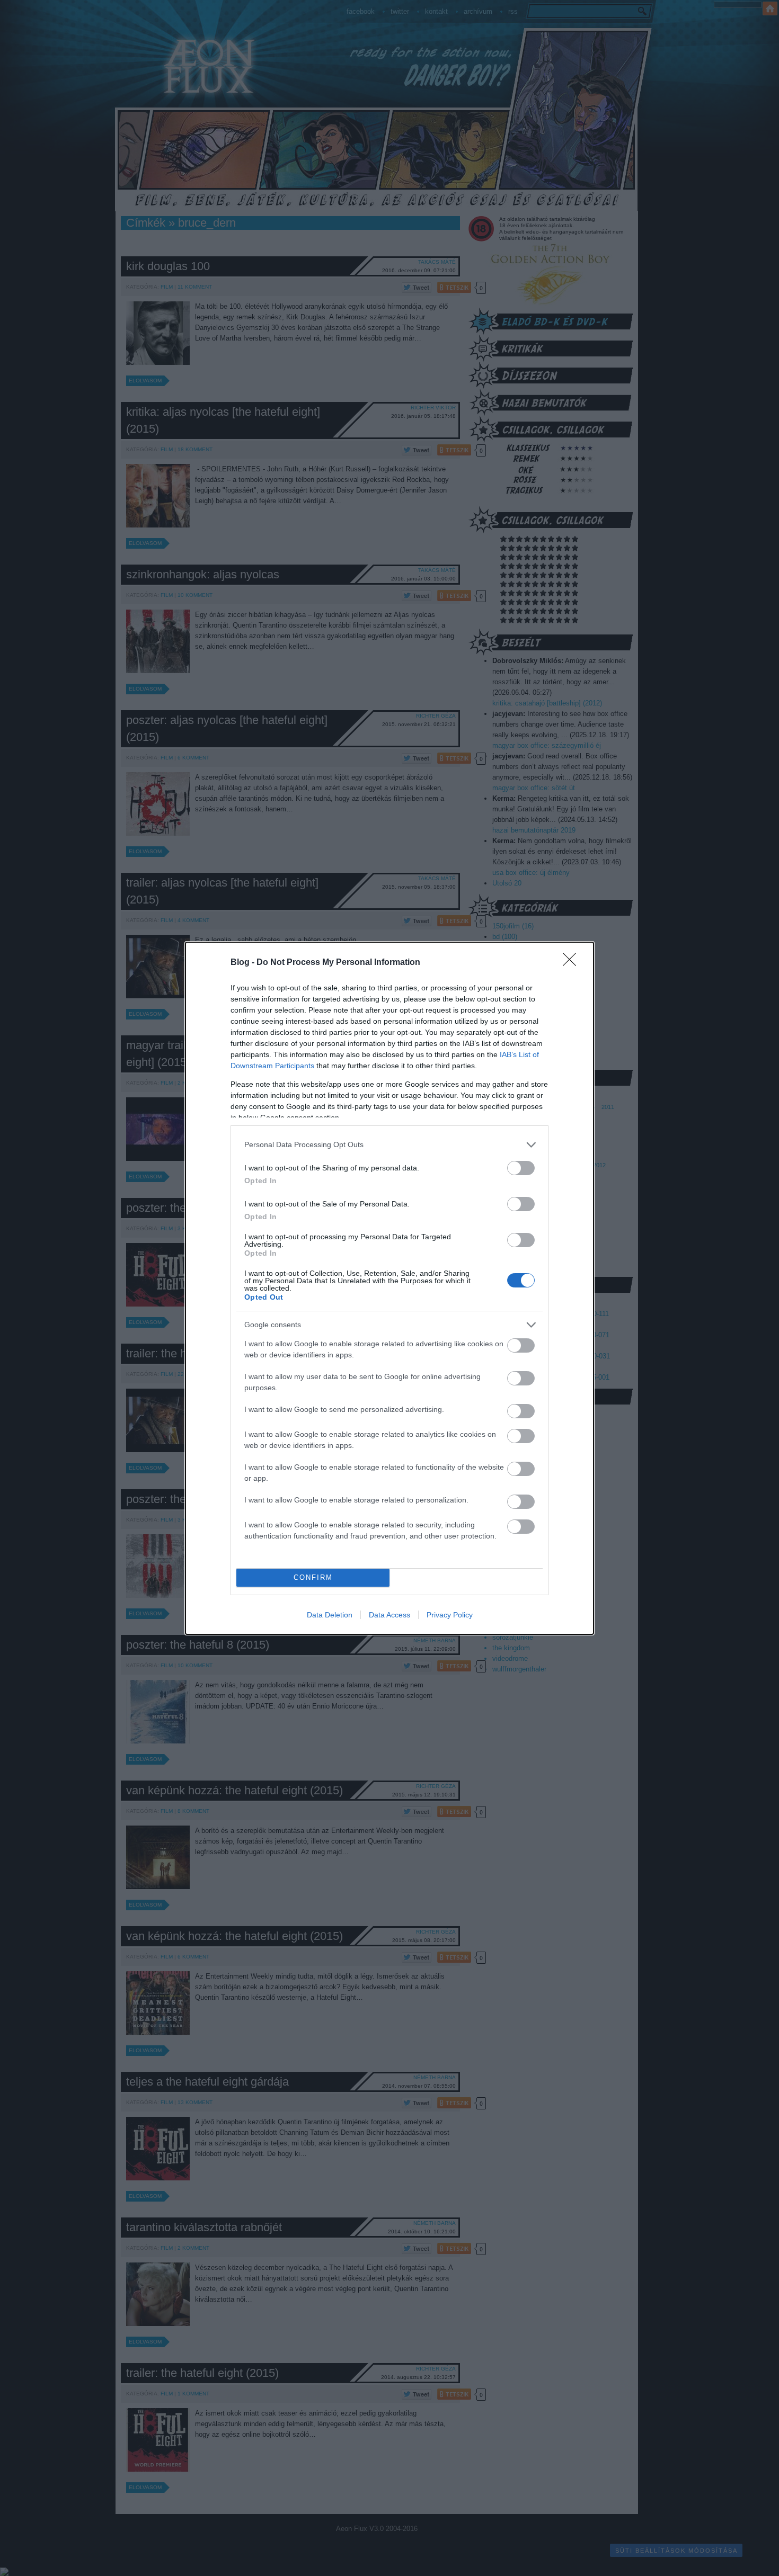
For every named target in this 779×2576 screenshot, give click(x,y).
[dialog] (389, 1288)
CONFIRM (313, 1577)
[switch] (521, 1168)
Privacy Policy (450, 1615)
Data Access (389, 1615)
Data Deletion (330, 1615)
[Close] (573, 963)
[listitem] (389, 1145)
